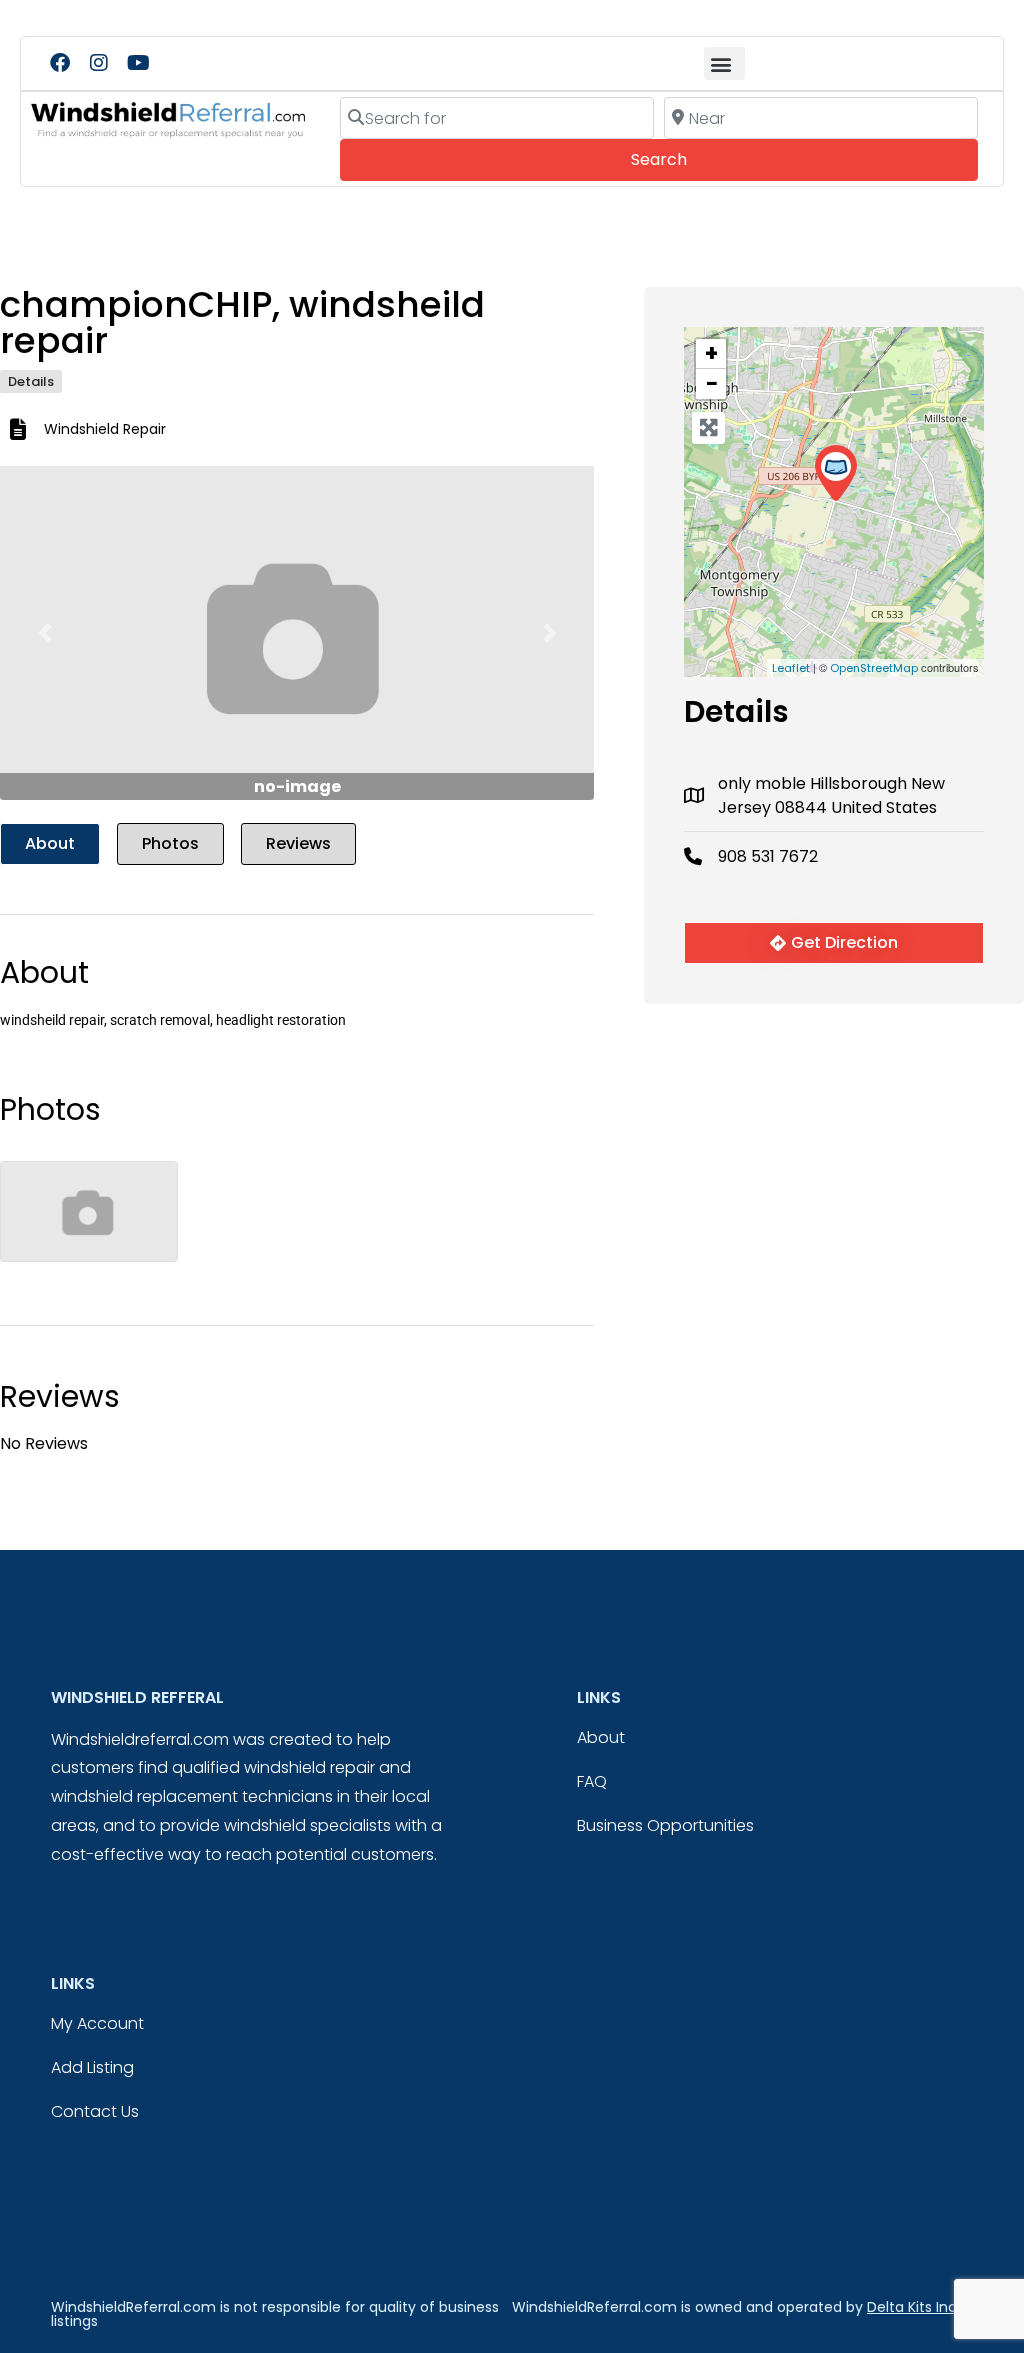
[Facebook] (60, 63)
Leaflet (791, 668)
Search (686, 159)
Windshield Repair (105, 429)
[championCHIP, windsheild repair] (835, 473)
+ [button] (711, 354)
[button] (724, 63)
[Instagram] (99, 63)
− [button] (712, 384)
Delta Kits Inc (912, 2307)
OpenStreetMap (874, 668)
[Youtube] (138, 63)
